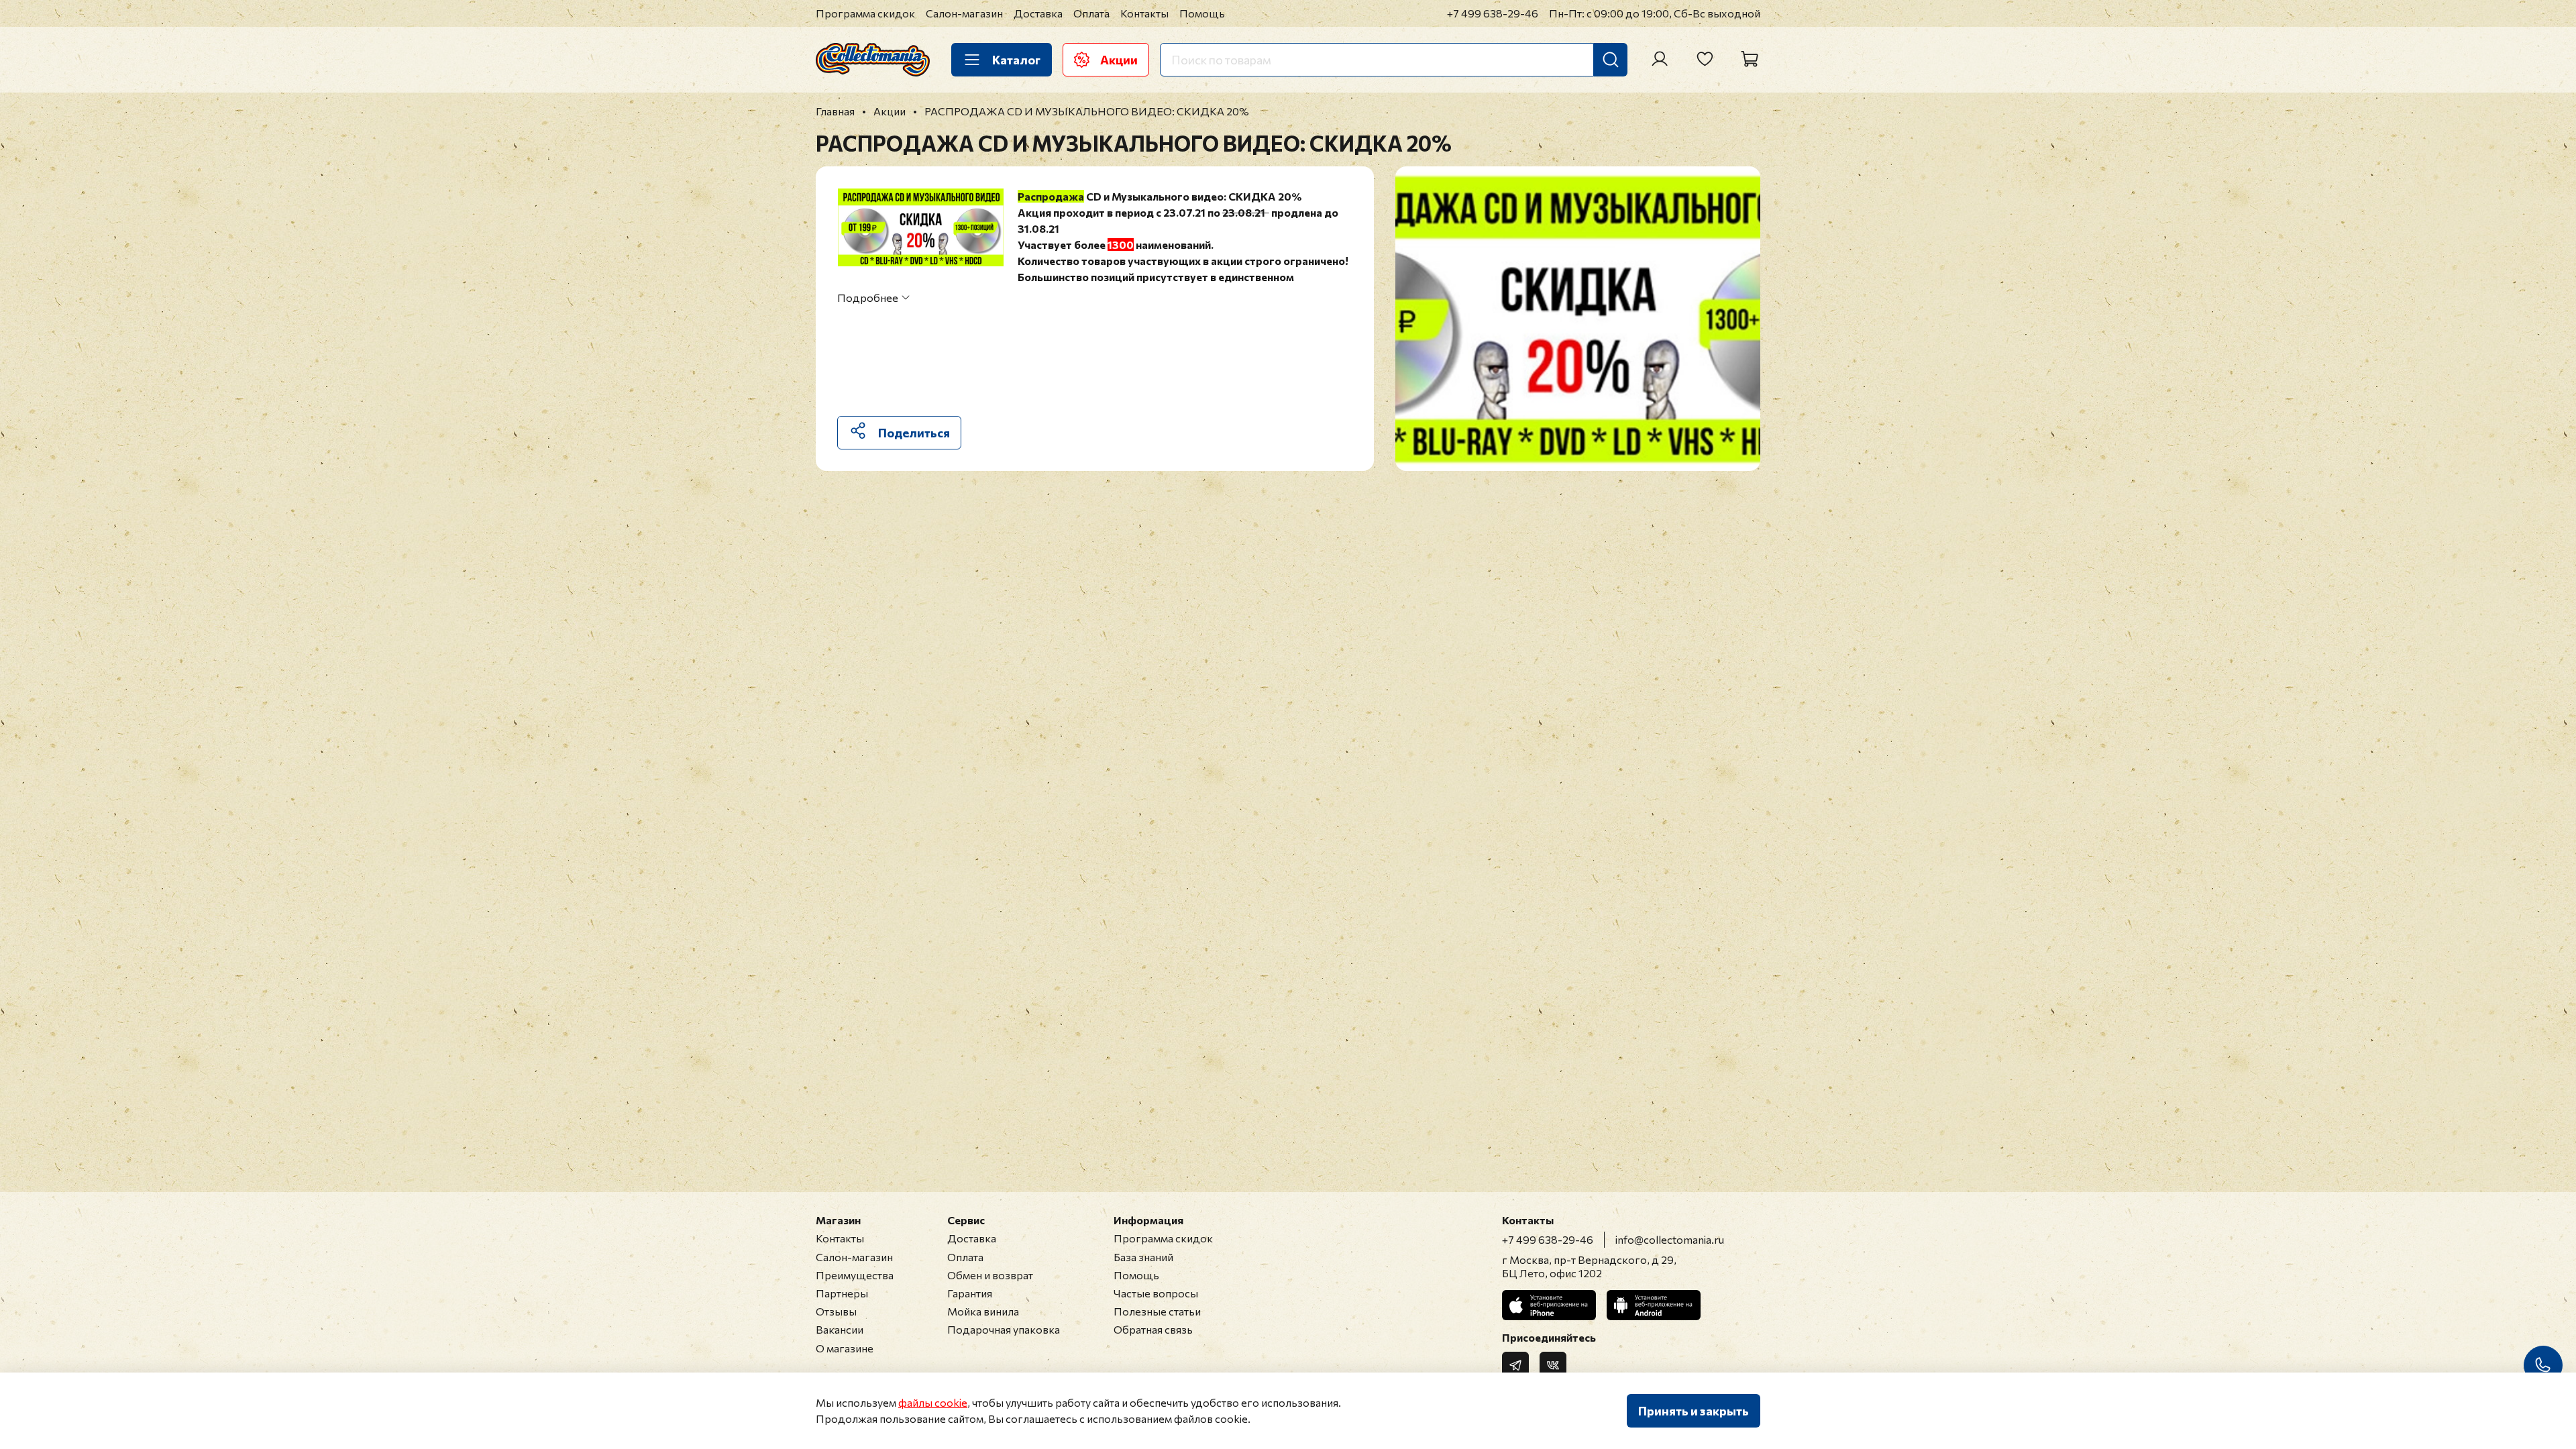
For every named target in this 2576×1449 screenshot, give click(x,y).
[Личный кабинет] (1660, 59)
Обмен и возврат (990, 1275)
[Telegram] (1515, 1365)
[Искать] (1611, 60)
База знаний (1143, 1257)
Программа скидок (865, 13)
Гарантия (970, 1293)
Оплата (1091, 13)
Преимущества (855, 1275)
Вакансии (840, 1329)
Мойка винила (983, 1311)
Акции (1119, 60)
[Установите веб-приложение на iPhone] (1549, 1305)
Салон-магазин (964, 13)
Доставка (1038, 13)
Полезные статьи (1157, 1311)
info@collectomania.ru (1670, 1239)
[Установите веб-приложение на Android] (1654, 1305)
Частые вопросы (1156, 1293)
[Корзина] (1750, 59)
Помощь (1202, 13)
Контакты (1144, 13)
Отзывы (836, 1311)
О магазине (845, 1348)
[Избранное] (1705, 59)
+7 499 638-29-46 (1493, 13)
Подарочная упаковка (1004, 1329)
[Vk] (1553, 1365)
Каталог (1016, 60)
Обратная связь (1153, 1329)
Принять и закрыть (1694, 1411)
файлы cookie (933, 1402)
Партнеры (842, 1293)
